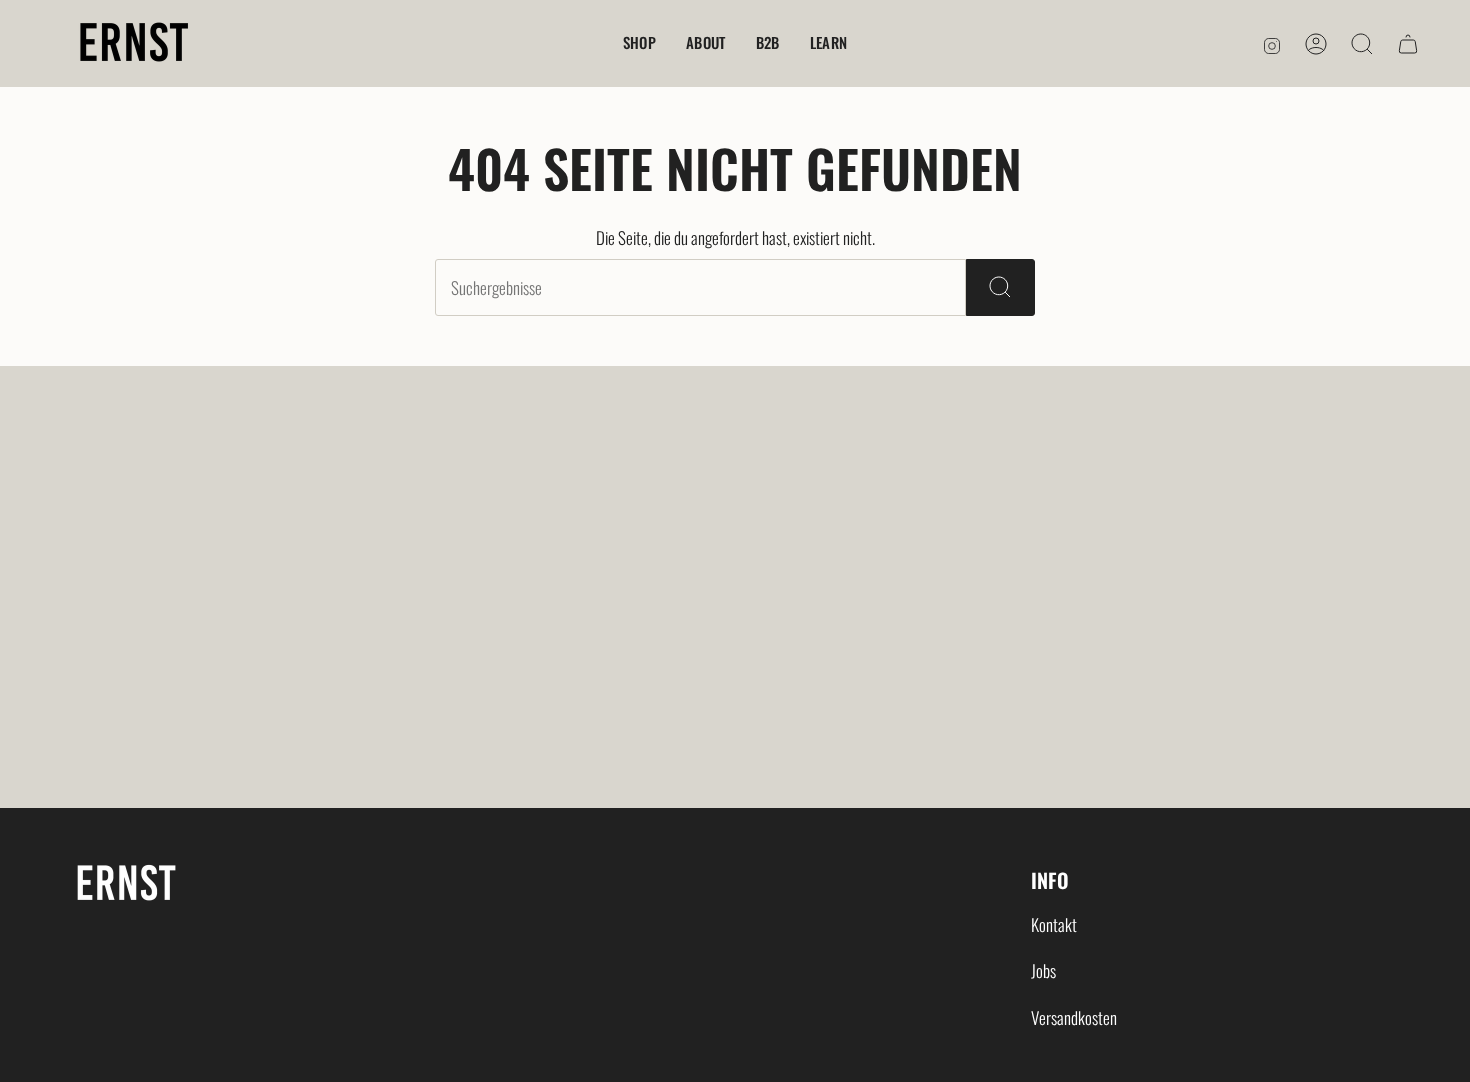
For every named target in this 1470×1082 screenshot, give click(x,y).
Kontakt (1054, 924)
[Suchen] (1000, 287)
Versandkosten (1074, 1017)
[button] (639, 43)
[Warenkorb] (1408, 44)
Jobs (1043, 970)
